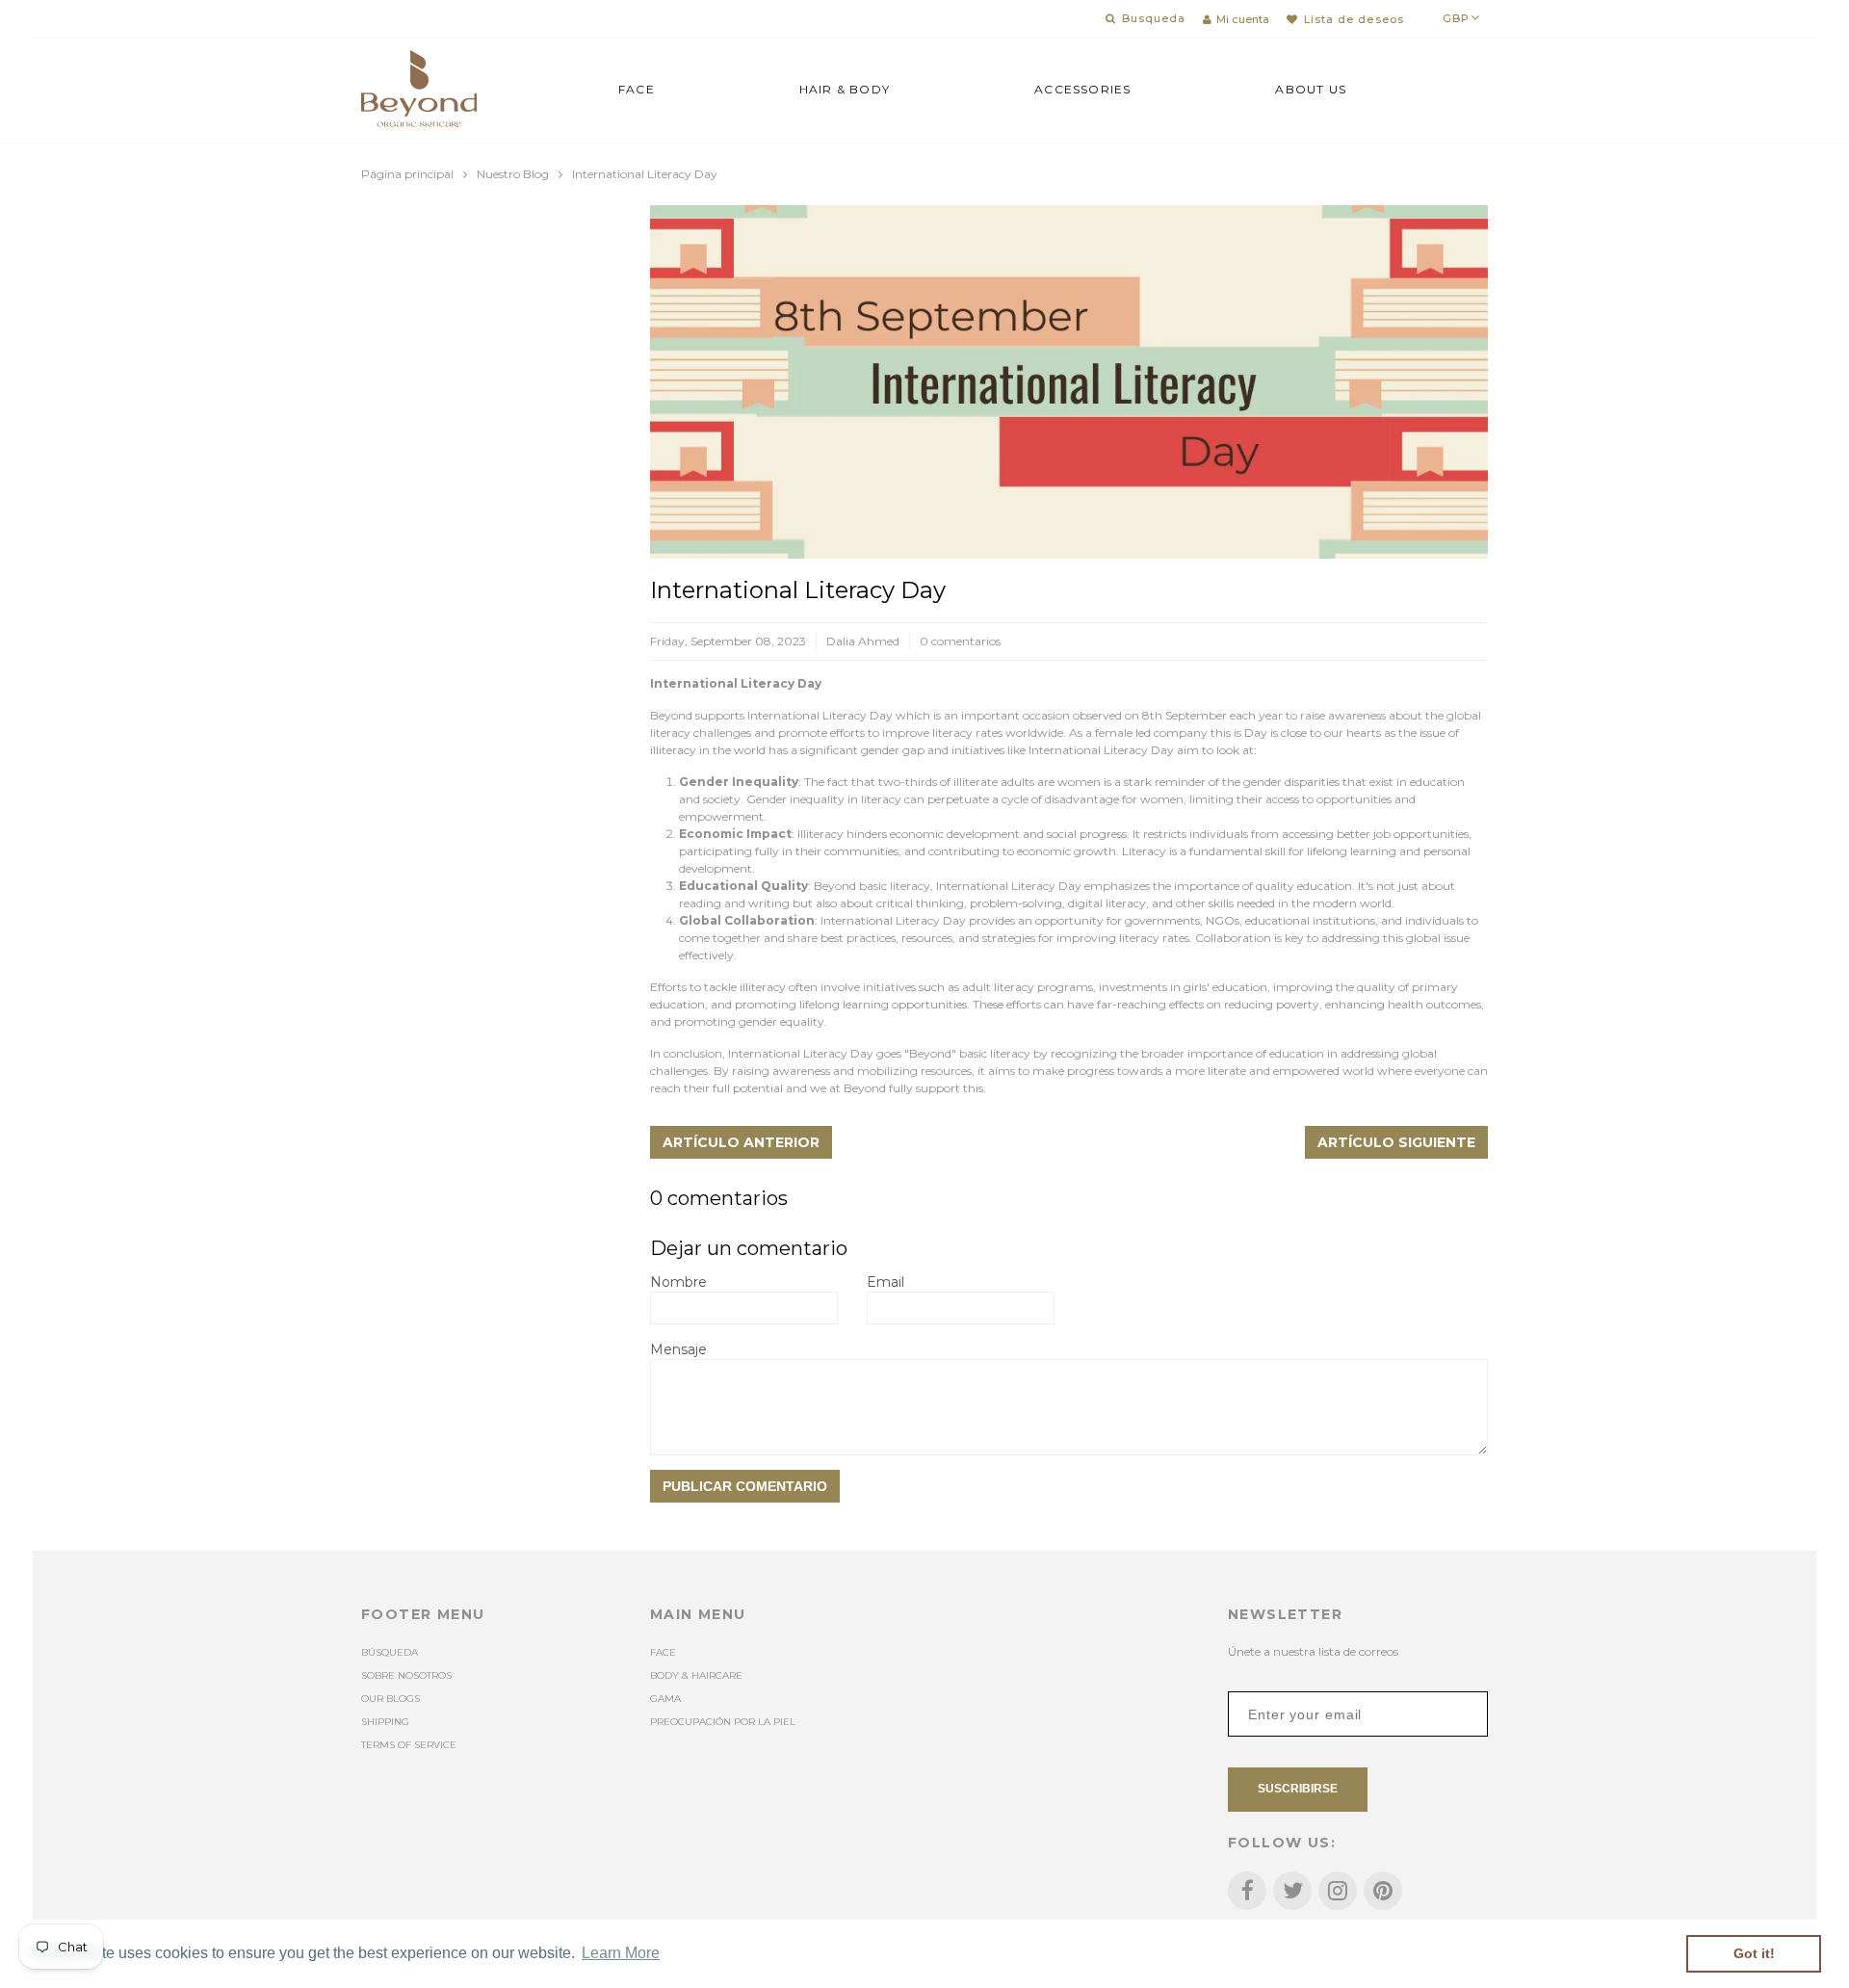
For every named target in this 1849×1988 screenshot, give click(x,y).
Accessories (1082, 89)
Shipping (385, 1722)
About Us (1311, 89)
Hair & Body (845, 89)
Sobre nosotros (406, 1675)
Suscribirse (1298, 1789)
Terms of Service (409, 1745)
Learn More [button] (621, 1953)
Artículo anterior (741, 1142)
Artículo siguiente (1396, 1142)
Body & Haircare (696, 1675)
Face (637, 89)
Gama (665, 1699)
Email (885, 1282)
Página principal (407, 174)
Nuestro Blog (513, 174)
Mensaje (678, 1349)
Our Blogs (391, 1699)
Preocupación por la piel (723, 1722)
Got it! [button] (1754, 1953)
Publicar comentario (745, 1486)
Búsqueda (390, 1652)
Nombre (678, 1282)
